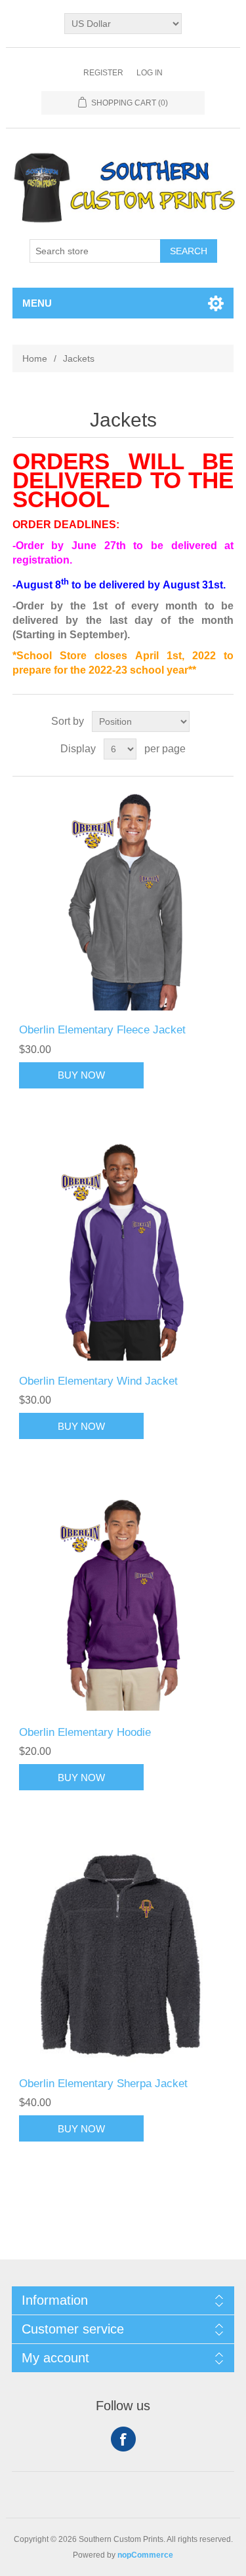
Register (103, 73)
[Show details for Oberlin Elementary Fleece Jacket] (123, 900)
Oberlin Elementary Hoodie (85, 1732)
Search (189, 251)
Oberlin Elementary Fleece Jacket (102, 1030)
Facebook (123, 2439)
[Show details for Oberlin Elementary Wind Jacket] (123, 1252)
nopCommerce (145, 2555)
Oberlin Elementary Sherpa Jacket (103, 2084)
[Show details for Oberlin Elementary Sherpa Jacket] (123, 1953)
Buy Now (81, 1075)
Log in (150, 73)
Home (35, 358)
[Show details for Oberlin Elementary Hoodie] (123, 1602)
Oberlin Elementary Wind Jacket (98, 1381)
